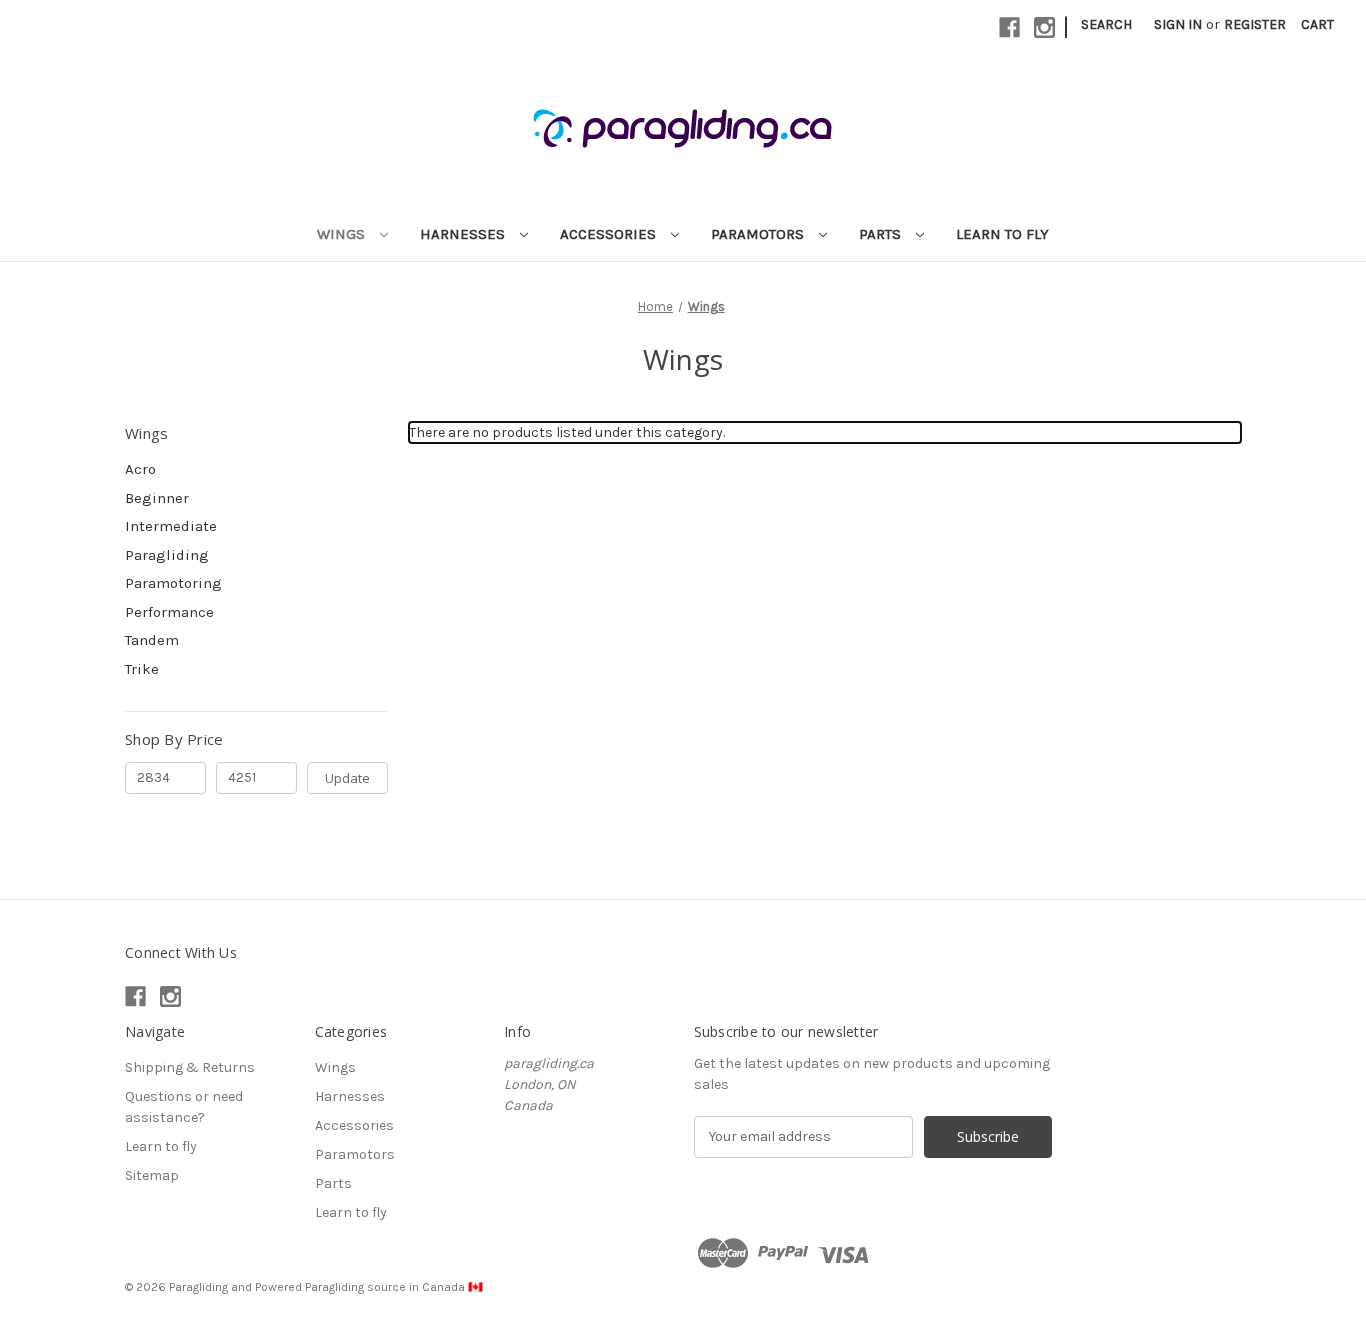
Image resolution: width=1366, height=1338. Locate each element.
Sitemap (152, 1175)
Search (1106, 24)
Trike (142, 669)
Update (347, 778)
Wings (343, 234)
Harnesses (464, 234)
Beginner (157, 498)
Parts (882, 234)
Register (1255, 24)
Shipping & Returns (190, 1067)
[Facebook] (1009, 27)
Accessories (610, 234)
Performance (169, 612)
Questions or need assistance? (184, 1107)
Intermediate (171, 526)
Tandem (152, 640)
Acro (140, 469)
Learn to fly (1002, 234)
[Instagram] (1044, 27)
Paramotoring (173, 583)
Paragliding (167, 555)
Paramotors (759, 234)
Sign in (1178, 24)
